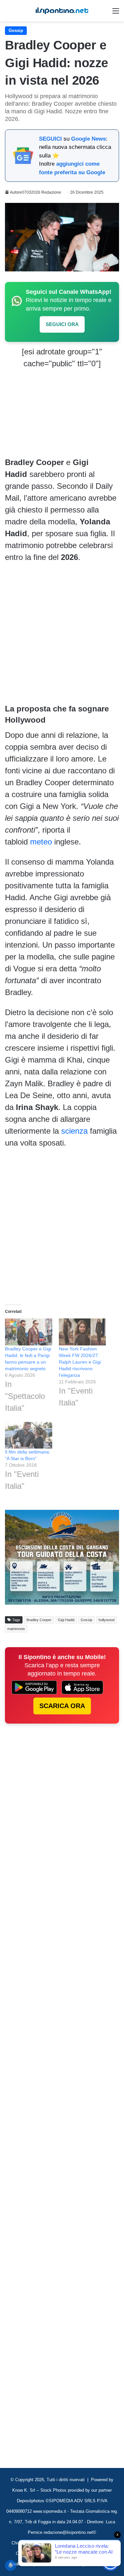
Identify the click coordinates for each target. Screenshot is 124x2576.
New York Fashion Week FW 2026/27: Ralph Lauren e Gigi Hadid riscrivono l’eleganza (80, 1362)
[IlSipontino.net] (62, 11)
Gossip (16, 30)
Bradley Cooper (39, 1620)
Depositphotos (31, 2501)
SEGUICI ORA (62, 324)
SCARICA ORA (62, 1706)
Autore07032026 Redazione (36, 192)
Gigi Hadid (66, 1620)
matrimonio (16, 1629)
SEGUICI (50, 139)
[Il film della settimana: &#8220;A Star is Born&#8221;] (29, 1435)
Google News (88, 139)
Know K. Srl (24, 2490)
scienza (74, 1131)
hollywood (106, 1620)
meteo (41, 842)
